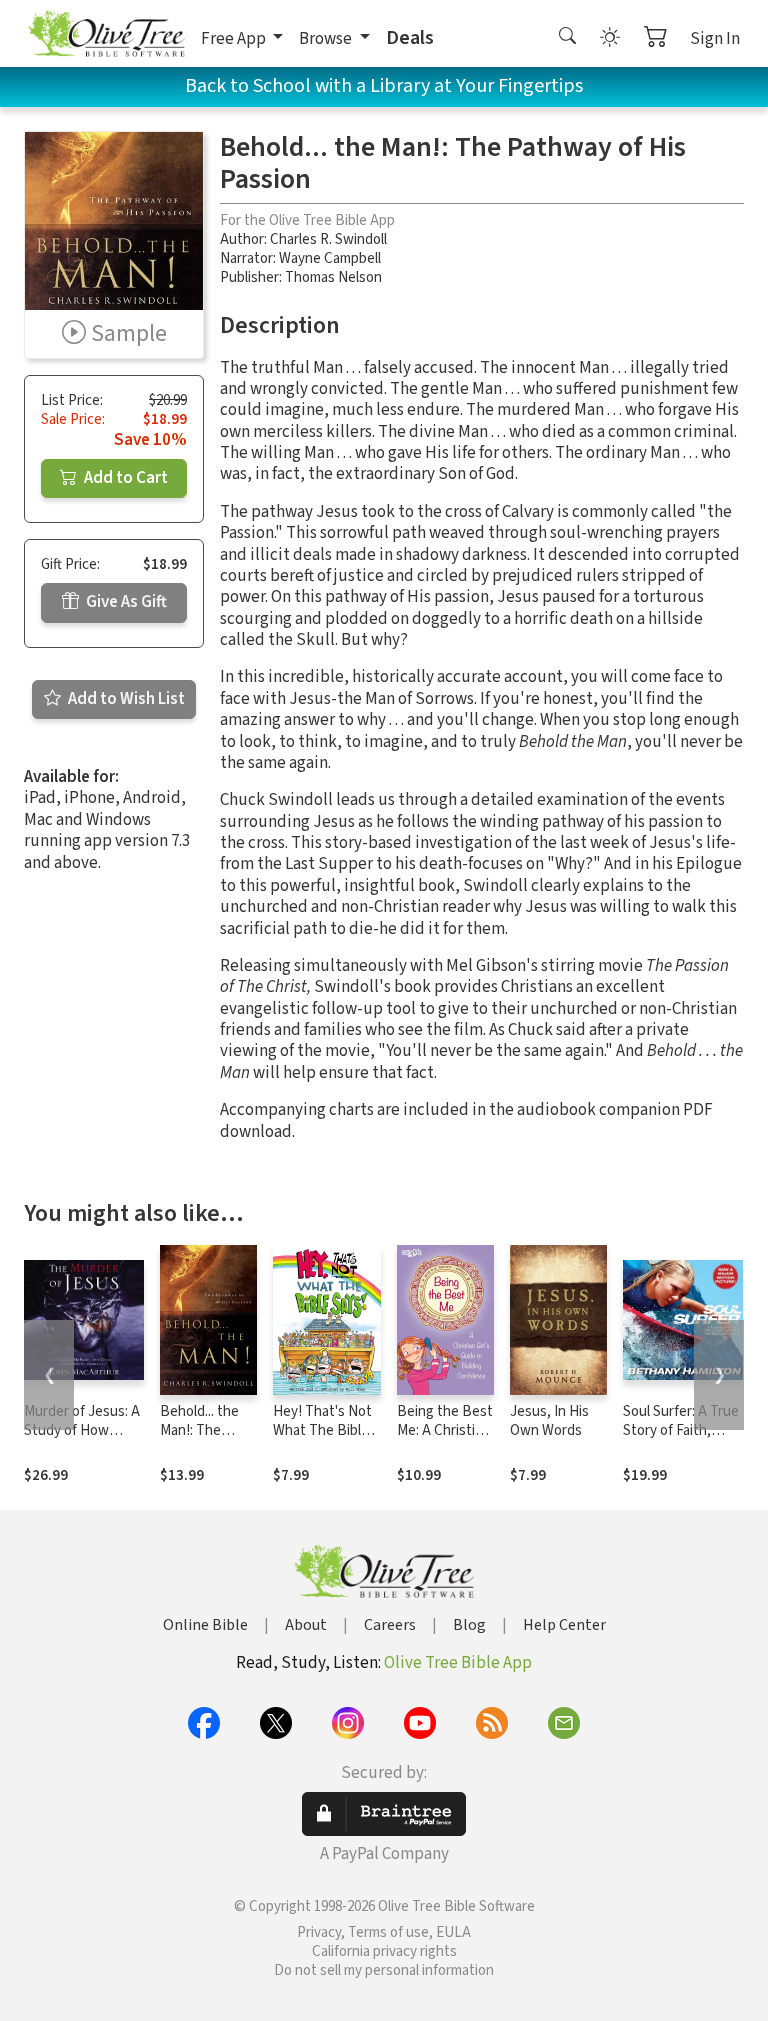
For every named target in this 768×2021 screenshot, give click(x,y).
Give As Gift (125, 602)
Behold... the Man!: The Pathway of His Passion (206, 1440)
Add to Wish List (125, 699)
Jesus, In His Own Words (549, 1421)
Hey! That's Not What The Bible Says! (322, 1430)
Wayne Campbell (330, 258)
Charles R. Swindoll (328, 239)
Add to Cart (124, 478)
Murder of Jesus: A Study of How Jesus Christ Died (82, 1430)
